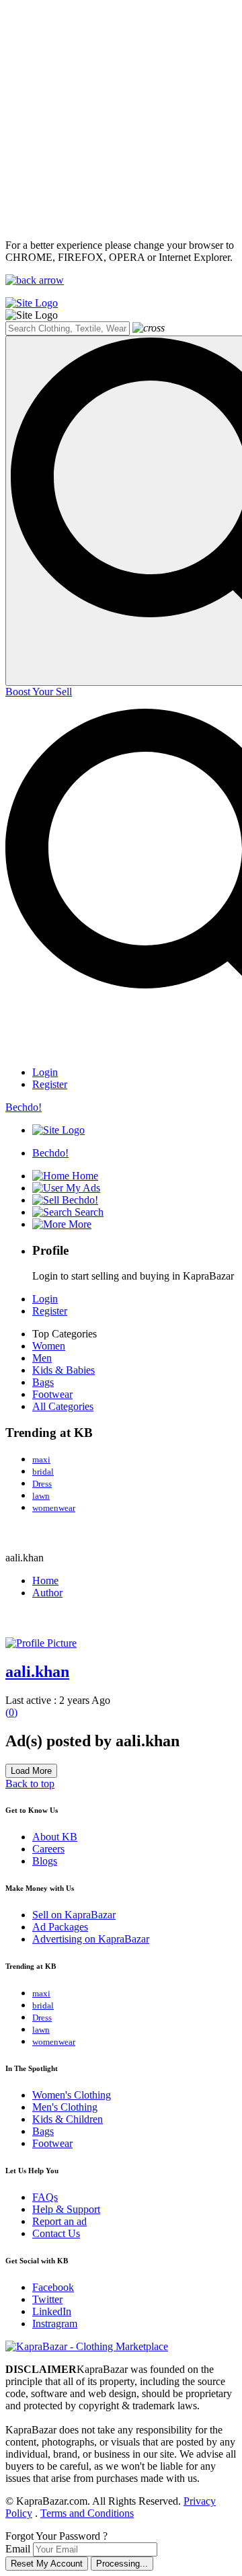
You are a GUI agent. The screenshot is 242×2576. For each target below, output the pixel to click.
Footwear (52, 1394)
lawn (41, 1496)
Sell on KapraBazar (74, 1915)
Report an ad (59, 2221)
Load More (31, 1771)
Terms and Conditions (87, 2513)
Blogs (45, 1861)
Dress (42, 1484)
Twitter (47, 2299)
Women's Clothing (72, 2095)
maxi (41, 1459)
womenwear (54, 1508)
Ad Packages (60, 1927)
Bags (43, 1382)
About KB (55, 1837)
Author (47, 1593)
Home (45, 1580)
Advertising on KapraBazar (91, 1939)
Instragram (55, 2324)
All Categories (63, 1406)
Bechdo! (24, 1107)
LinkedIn (52, 2311)
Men (42, 1358)
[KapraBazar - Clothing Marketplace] (87, 2346)
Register (50, 1084)
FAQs (45, 2197)
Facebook (53, 2287)
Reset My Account (47, 2564)
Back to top (30, 1784)
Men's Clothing (65, 2107)
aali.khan (37, 1672)
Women (49, 1346)
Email (18, 2549)
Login (45, 1072)
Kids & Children (68, 2119)
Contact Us (56, 2233)
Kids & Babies (64, 1370)
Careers (48, 1849)
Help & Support (66, 2209)
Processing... (122, 2564)
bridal (43, 1472)
